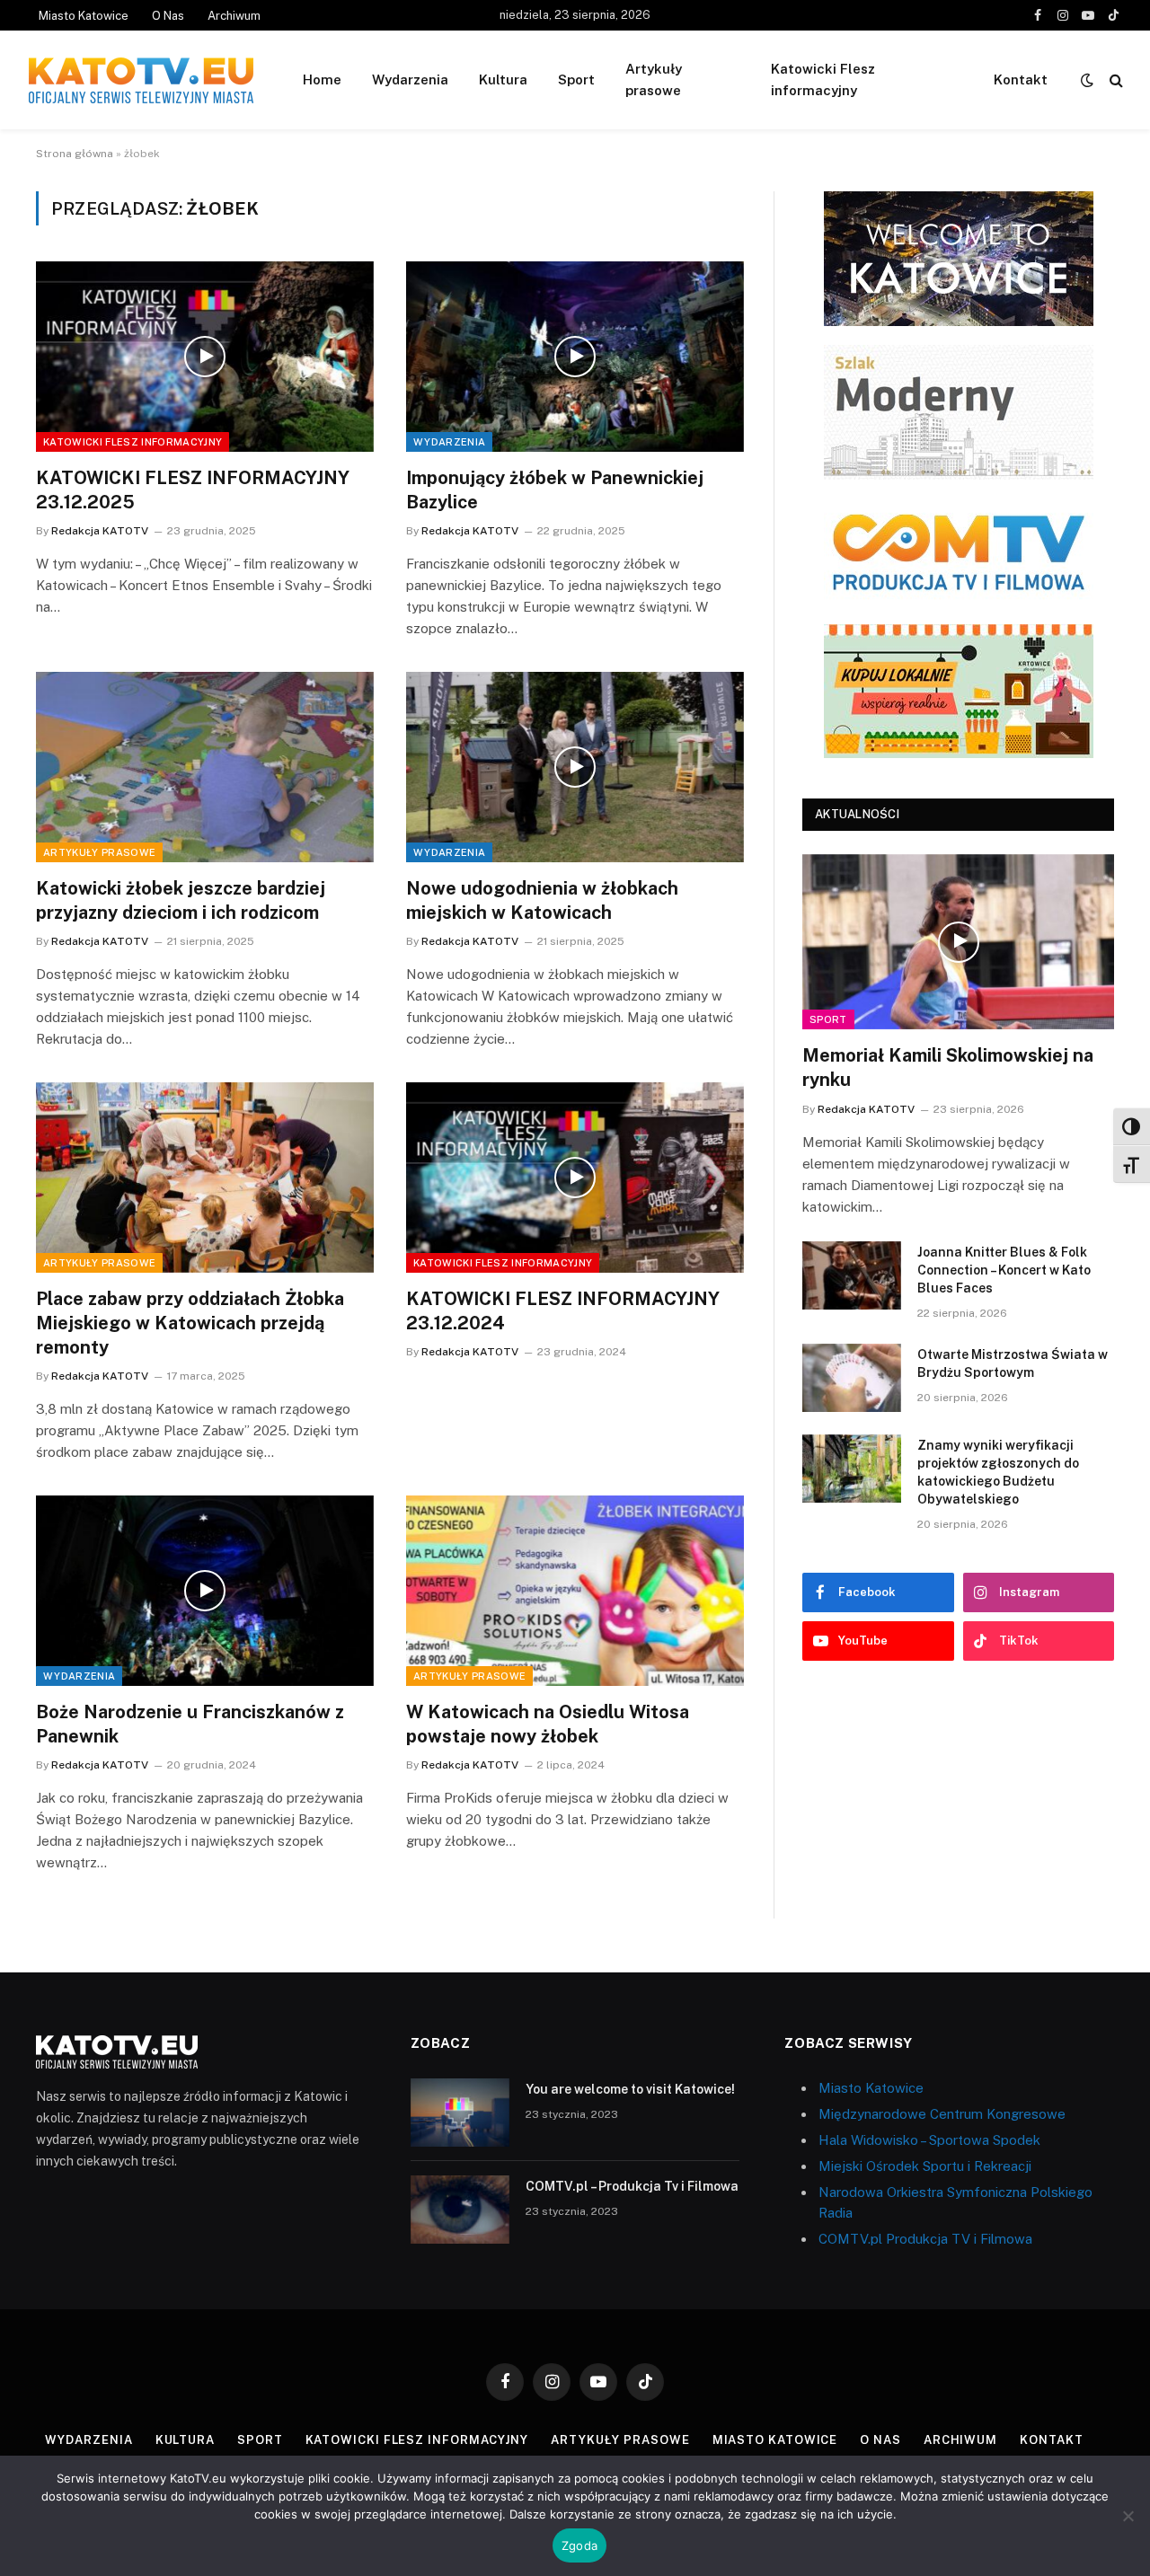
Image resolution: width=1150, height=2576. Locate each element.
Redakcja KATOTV (100, 531)
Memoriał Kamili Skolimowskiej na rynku (948, 1067)
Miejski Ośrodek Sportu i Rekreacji (925, 2166)
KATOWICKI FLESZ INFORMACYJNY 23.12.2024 (563, 1311)
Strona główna (75, 154)
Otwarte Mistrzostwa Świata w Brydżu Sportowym (1013, 1363)
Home (322, 79)
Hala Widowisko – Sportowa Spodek (929, 2140)
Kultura (503, 79)
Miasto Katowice (84, 16)
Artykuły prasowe (654, 79)
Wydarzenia (410, 79)
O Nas (168, 16)
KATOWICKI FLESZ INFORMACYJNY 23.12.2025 (193, 490)
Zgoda (579, 2545)
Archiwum (234, 16)
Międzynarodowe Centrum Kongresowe (942, 2114)
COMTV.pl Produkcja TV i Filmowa (925, 2239)
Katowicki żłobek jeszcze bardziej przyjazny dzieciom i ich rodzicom (181, 900)
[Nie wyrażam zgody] (1128, 2516)
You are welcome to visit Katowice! (630, 2089)
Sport (576, 79)
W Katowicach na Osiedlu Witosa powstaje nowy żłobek (548, 1724)
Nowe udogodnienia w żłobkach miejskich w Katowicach (542, 900)
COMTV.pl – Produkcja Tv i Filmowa (632, 2186)
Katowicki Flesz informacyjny (823, 79)
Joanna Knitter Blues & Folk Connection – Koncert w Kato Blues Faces (1004, 1270)
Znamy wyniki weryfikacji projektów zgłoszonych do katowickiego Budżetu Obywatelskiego (998, 1472)
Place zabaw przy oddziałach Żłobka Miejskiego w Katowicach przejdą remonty (190, 1323)
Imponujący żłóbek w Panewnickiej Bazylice (555, 490)
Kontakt (1021, 79)
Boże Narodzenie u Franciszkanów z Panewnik (190, 1724)
